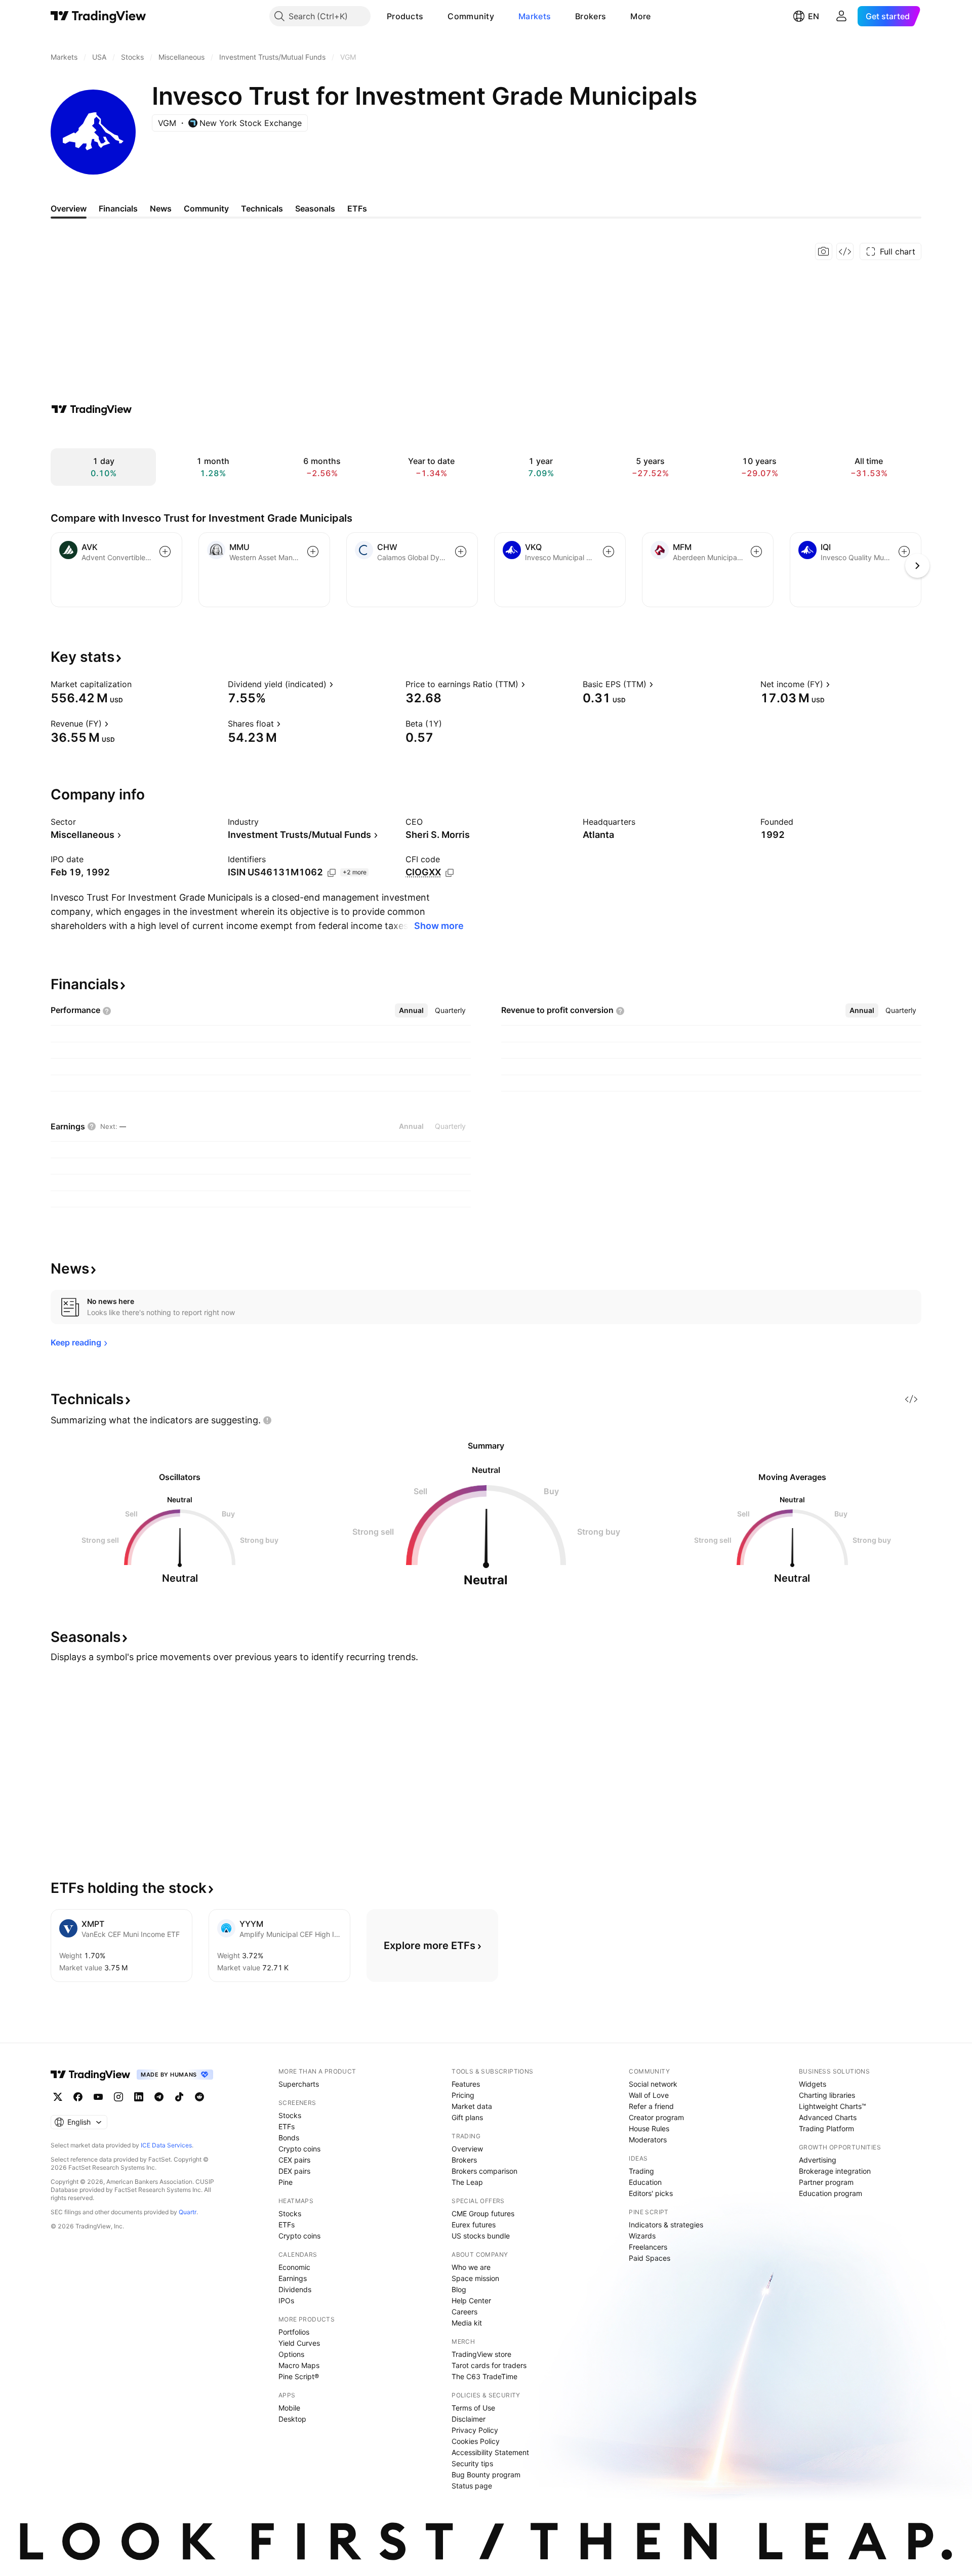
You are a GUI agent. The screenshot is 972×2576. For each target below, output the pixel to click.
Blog (459, 2289)
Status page (472, 2486)
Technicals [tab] (262, 208)
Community (471, 16)
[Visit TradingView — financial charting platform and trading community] (92, 409)
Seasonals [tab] (315, 208)
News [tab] (161, 208)
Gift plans (467, 2117)
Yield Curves (299, 2343)
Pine (286, 2182)
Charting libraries (827, 2095)
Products (405, 16)
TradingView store (481, 2354)
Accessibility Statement (490, 2452)
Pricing (463, 2095)
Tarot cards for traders (489, 2365)
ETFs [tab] (357, 208)
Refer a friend (651, 2106)
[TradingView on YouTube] (98, 2097)
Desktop (292, 2419)
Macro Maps (299, 2365)
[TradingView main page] (98, 16)
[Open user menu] (841, 16)
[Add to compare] (165, 552)
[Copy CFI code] (450, 873)
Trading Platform (826, 2128)
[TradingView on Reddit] (199, 2097)
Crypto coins (299, 2149)
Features (466, 2084)
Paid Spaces (650, 2258)
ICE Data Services (166, 2145)
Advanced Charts (828, 2117)
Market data (472, 2106)
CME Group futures (483, 2213)
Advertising (818, 2160)
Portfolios (294, 2332)
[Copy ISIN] (332, 873)
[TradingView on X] (58, 2097)
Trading (641, 2171)
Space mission (475, 2278)
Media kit (467, 2323)
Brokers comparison (484, 2171)
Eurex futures (474, 2225)
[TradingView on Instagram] (118, 2097)
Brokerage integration (835, 2171)
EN (814, 16)
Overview (467, 2149)
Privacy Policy (475, 2430)
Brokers (591, 16)
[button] (431, 16)
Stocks (290, 2115)
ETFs (287, 2126)
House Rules (649, 2128)
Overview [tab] (69, 208)
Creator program (656, 2117)
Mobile (289, 2408)
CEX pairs (294, 2160)
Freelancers (648, 2247)
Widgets (813, 2084)
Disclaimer (469, 2419)
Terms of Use (473, 2408)
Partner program (826, 2182)
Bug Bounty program (486, 2475)
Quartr (188, 2212)
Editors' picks (651, 2193)
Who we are (471, 2267)
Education (645, 2182)
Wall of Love (649, 2095)
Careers (464, 2312)
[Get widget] (845, 251)
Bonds (289, 2138)
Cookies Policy (476, 2441)
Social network (653, 2084)
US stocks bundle (481, 2236)
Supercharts (299, 2084)
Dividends (295, 2289)
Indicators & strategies (666, 2225)
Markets (535, 16)
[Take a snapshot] (824, 251)
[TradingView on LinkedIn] (139, 2097)
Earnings (293, 2278)
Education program (831, 2193)
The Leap (467, 2182)
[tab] (411, 1010)
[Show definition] (138, 684)
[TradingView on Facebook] (78, 2097)
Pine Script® (299, 2376)
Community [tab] (206, 208)
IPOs (286, 2300)
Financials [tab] (118, 208)
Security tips (472, 2463)
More (640, 16)
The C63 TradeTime (484, 2376)
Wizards (642, 2236)
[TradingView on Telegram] (159, 2097)
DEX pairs (294, 2171)
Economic (294, 2267)
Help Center (471, 2300)
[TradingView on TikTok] (179, 2097)
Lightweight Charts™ (833, 2106)
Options (291, 2354)
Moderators (648, 2140)
